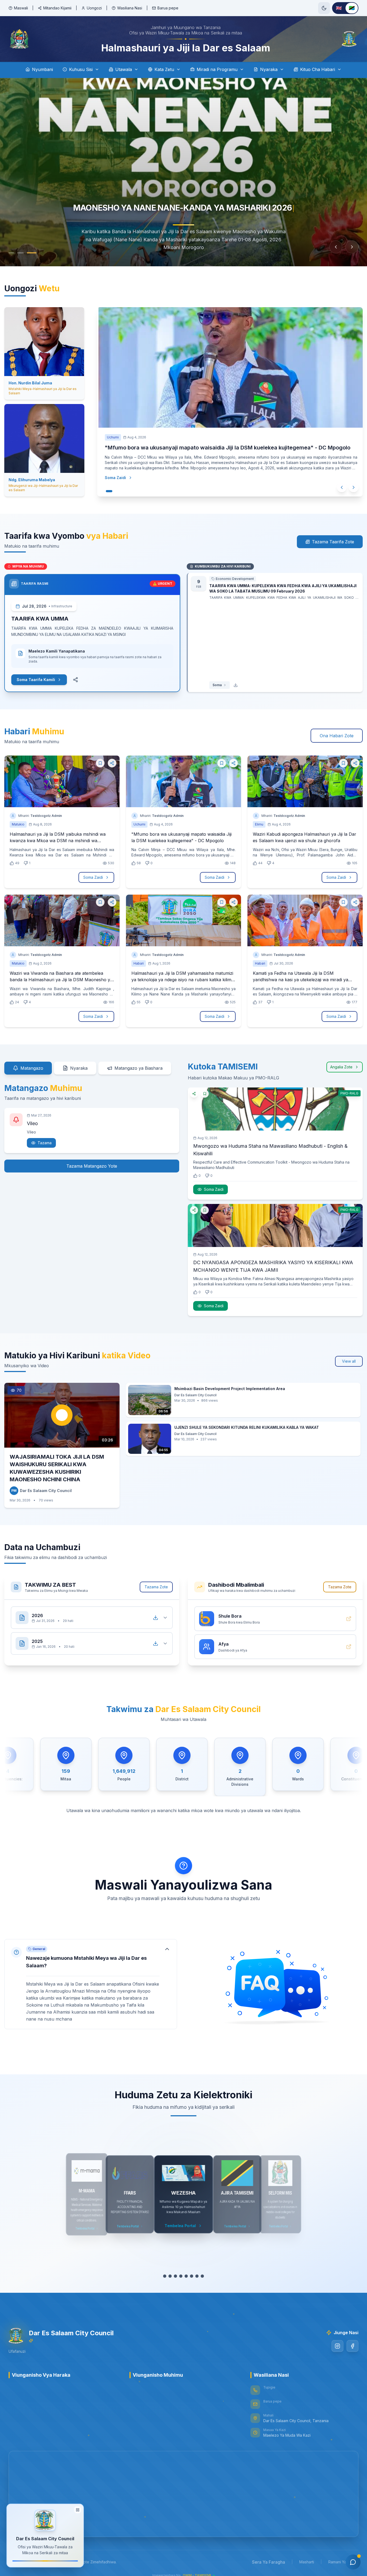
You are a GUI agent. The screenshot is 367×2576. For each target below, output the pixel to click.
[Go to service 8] (205, 2276)
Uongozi (94, 8)
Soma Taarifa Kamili (36, 680)
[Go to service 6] (194, 2276)
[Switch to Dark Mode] (324, 8)
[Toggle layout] (78, 2512)
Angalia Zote (341, 1067)
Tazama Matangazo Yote (92, 1166)
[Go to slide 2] (25, 253)
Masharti (307, 2562)
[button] (91, 1984)
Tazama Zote (156, 1587)
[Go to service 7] (200, 2276)
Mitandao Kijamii (57, 8)
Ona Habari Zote (337, 736)
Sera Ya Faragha (269, 2562)
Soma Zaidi (114, 485)
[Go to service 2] (173, 2276)
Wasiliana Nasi (130, 8)
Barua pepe (168, 8)
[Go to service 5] (189, 2276)
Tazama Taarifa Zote (333, 542)
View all (349, 1361)
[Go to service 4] (183, 2276)
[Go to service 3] (178, 2276)
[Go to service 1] (165, 2276)
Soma (217, 685)
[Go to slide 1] (14, 253)
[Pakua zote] (156, 1618)
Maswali (21, 8)
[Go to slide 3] (34, 253)
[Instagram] (337, 2346)
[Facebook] (352, 2346)
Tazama (45, 1143)
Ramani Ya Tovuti (343, 2562)
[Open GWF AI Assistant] (353, 2562)
